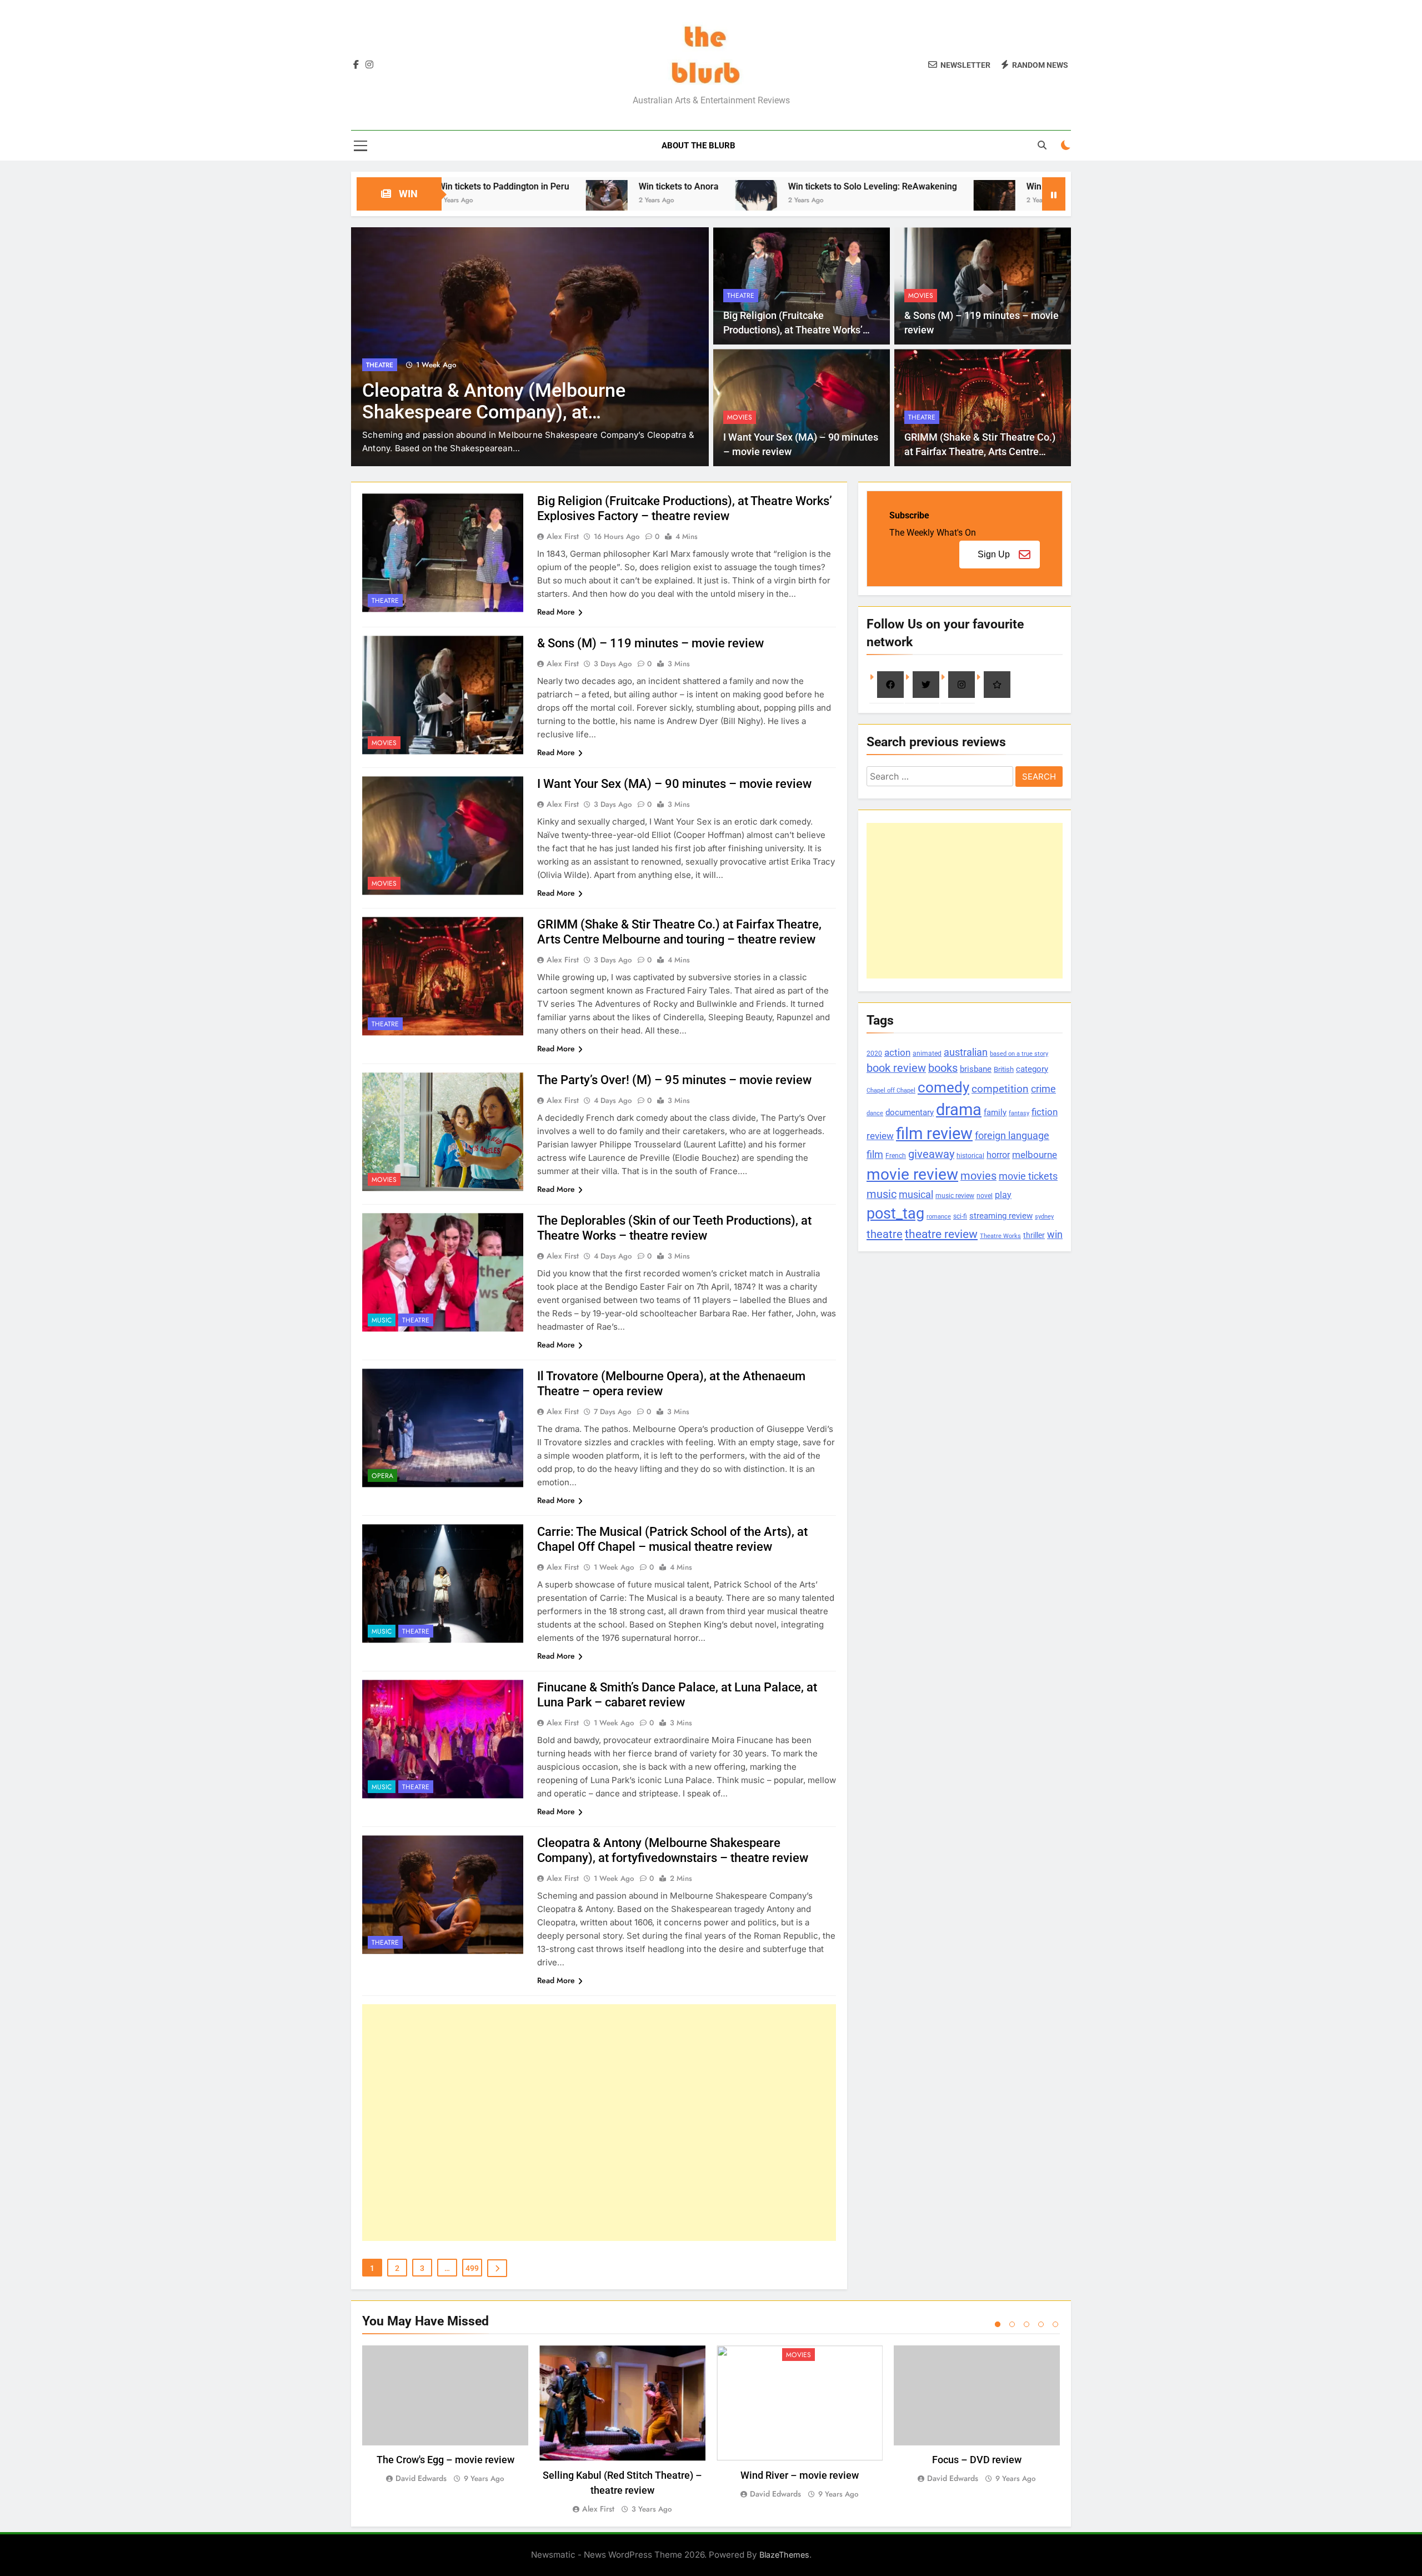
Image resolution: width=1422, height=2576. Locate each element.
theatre (885, 1234)
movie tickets (1028, 1176)
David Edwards (421, 2478)
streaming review (1001, 1216)
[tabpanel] (445, 2415)
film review (934, 1134)
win (1055, 1234)
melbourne (1035, 1155)
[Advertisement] (599, 2123)
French (896, 1156)
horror (998, 1155)
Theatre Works (1000, 1236)
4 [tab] (1041, 2324)
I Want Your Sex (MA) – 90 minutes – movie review (674, 784)
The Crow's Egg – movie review (445, 2460)
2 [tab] (1012, 2324)
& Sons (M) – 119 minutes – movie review (650, 643)
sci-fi (960, 1216)
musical (916, 1194)
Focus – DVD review (977, 2460)
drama (959, 1110)
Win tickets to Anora (542, 186)
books (943, 1068)
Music (382, 1320)
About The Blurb (699, 146)
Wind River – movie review (800, 2475)
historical (970, 1155)
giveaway (931, 1154)
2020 (874, 1053)
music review (955, 1196)
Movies (379, 365)
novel (985, 1196)
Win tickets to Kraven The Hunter (955, 186)
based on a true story (1019, 1054)
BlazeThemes (784, 2555)
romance (939, 1217)
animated (927, 1054)
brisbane (976, 1069)
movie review (912, 1174)
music (882, 1194)
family (995, 1113)
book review (896, 1068)
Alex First (563, 536)
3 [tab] (1027, 2324)
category (1032, 1069)
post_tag (895, 1214)
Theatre (741, 296)
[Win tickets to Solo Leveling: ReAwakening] (620, 201)
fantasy (1019, 1113)
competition (1000, 1089)
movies (978, 1176)
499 (472, 2268)
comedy (943, 1087)
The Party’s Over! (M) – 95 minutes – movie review (674, 1080)
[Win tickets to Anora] (470, 201)
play (1003, 1195)
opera (382, 1476)
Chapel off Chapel (891, 1090)
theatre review (941, 1234)
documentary (910, 1112)
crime (1043, 1089)
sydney (1044, 1216)
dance (875, 1113)
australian (966, 1052)
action (897, 1052)
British (1004, 1069)
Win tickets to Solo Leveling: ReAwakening (736, 186)
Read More (556, 612)
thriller (1034, 1235)
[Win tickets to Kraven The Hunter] (858, 201)
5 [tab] (1055, 2324)
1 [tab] (998, 2324)
